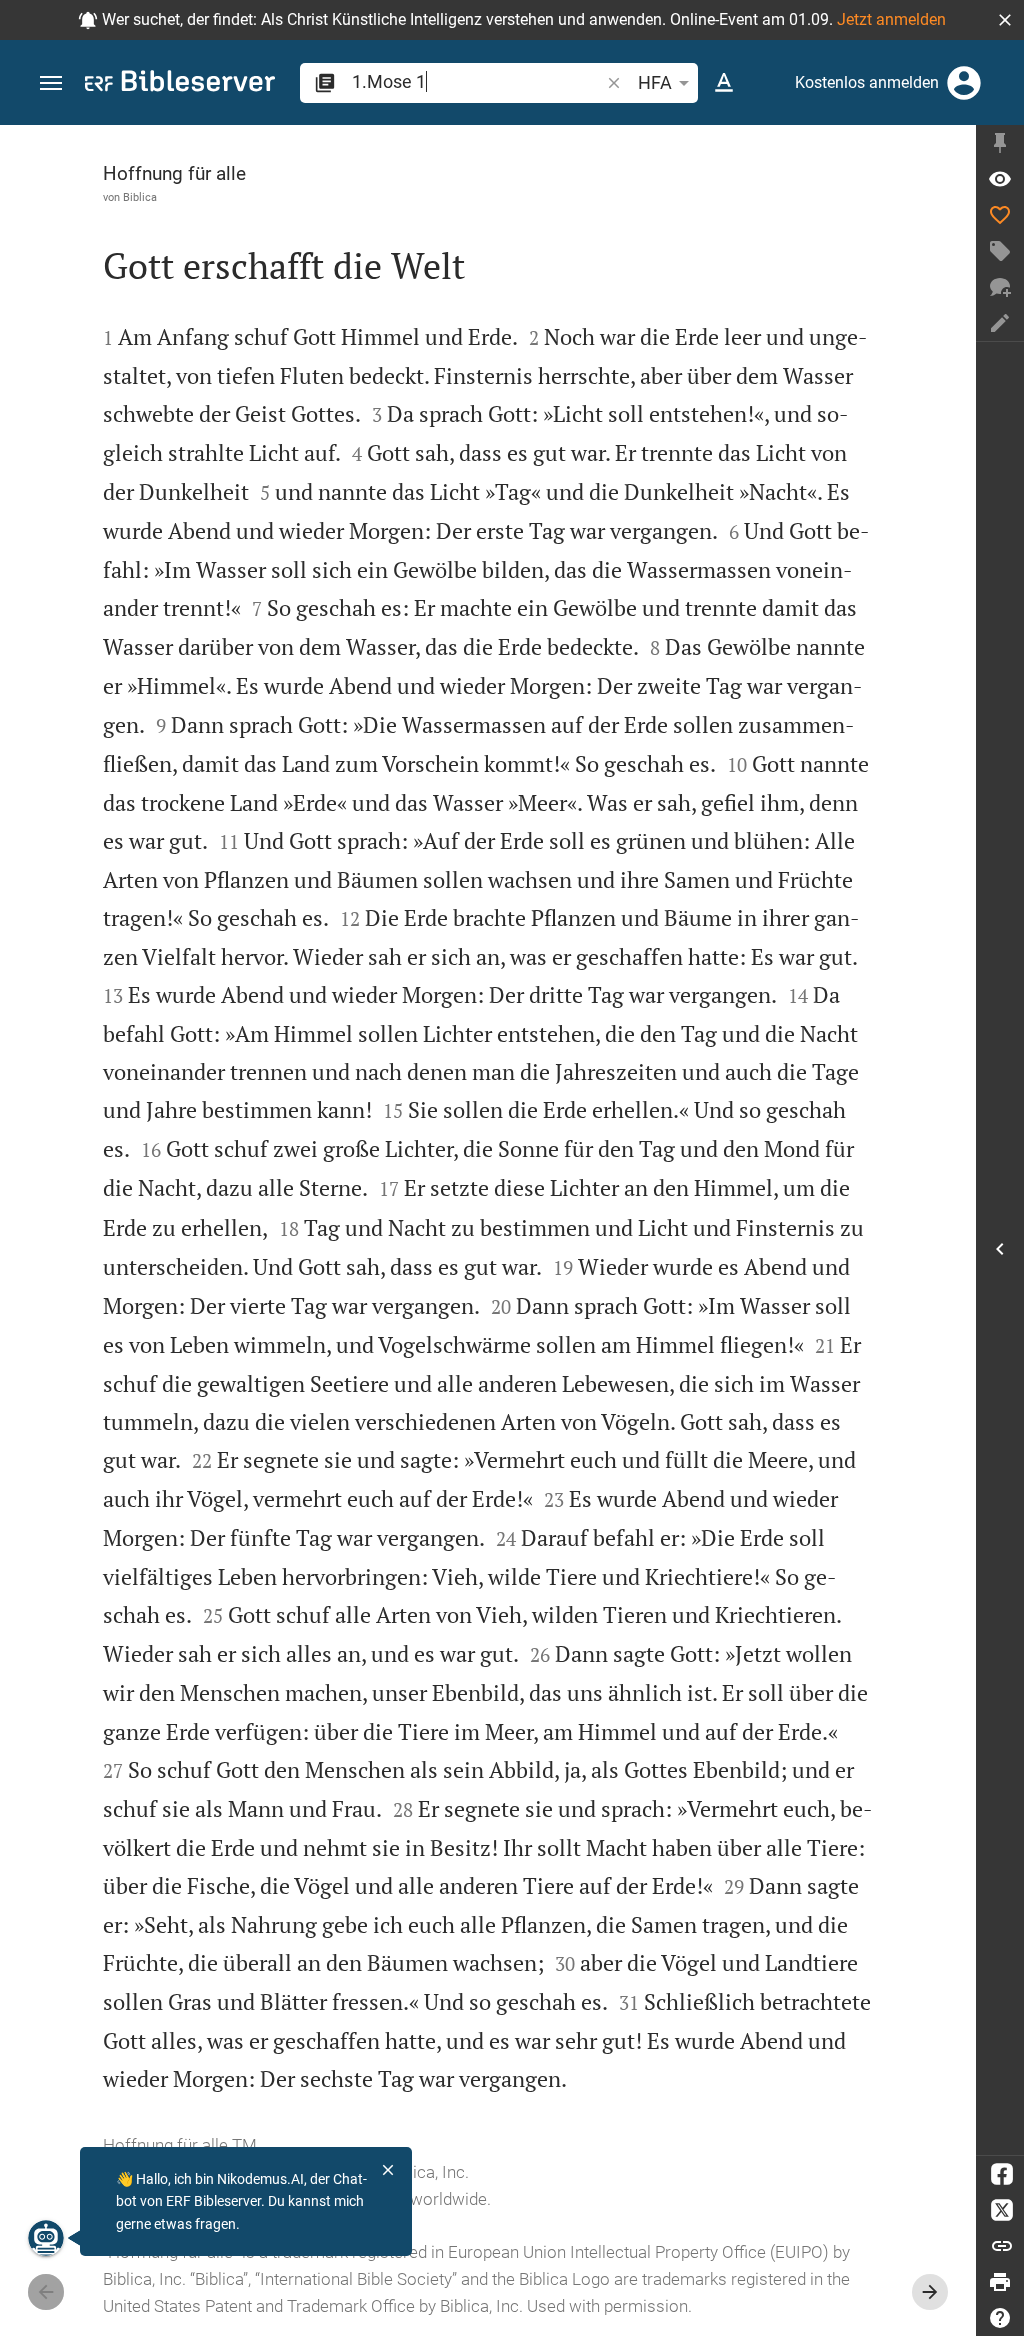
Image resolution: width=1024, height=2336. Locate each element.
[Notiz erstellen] (1000, 323)
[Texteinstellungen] (724, 83)
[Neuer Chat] (1000, 287)
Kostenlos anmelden (867, 82)
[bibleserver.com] (180, 84)
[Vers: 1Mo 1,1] (1000, 179)
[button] (1005, 20)
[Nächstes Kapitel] (930, 2292)
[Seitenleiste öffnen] (1000, 1248)
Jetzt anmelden (891, 19)
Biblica (140, 197)
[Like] (1000, 215)
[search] (477, 81)
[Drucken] (1000, 2282)
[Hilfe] (1000, 2318)
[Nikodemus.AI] (46, 2238)
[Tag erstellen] (1000, 251)
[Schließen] (388, 2170)
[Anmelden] (964, 83)
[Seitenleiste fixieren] (1000, 143)
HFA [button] (655, 82)
